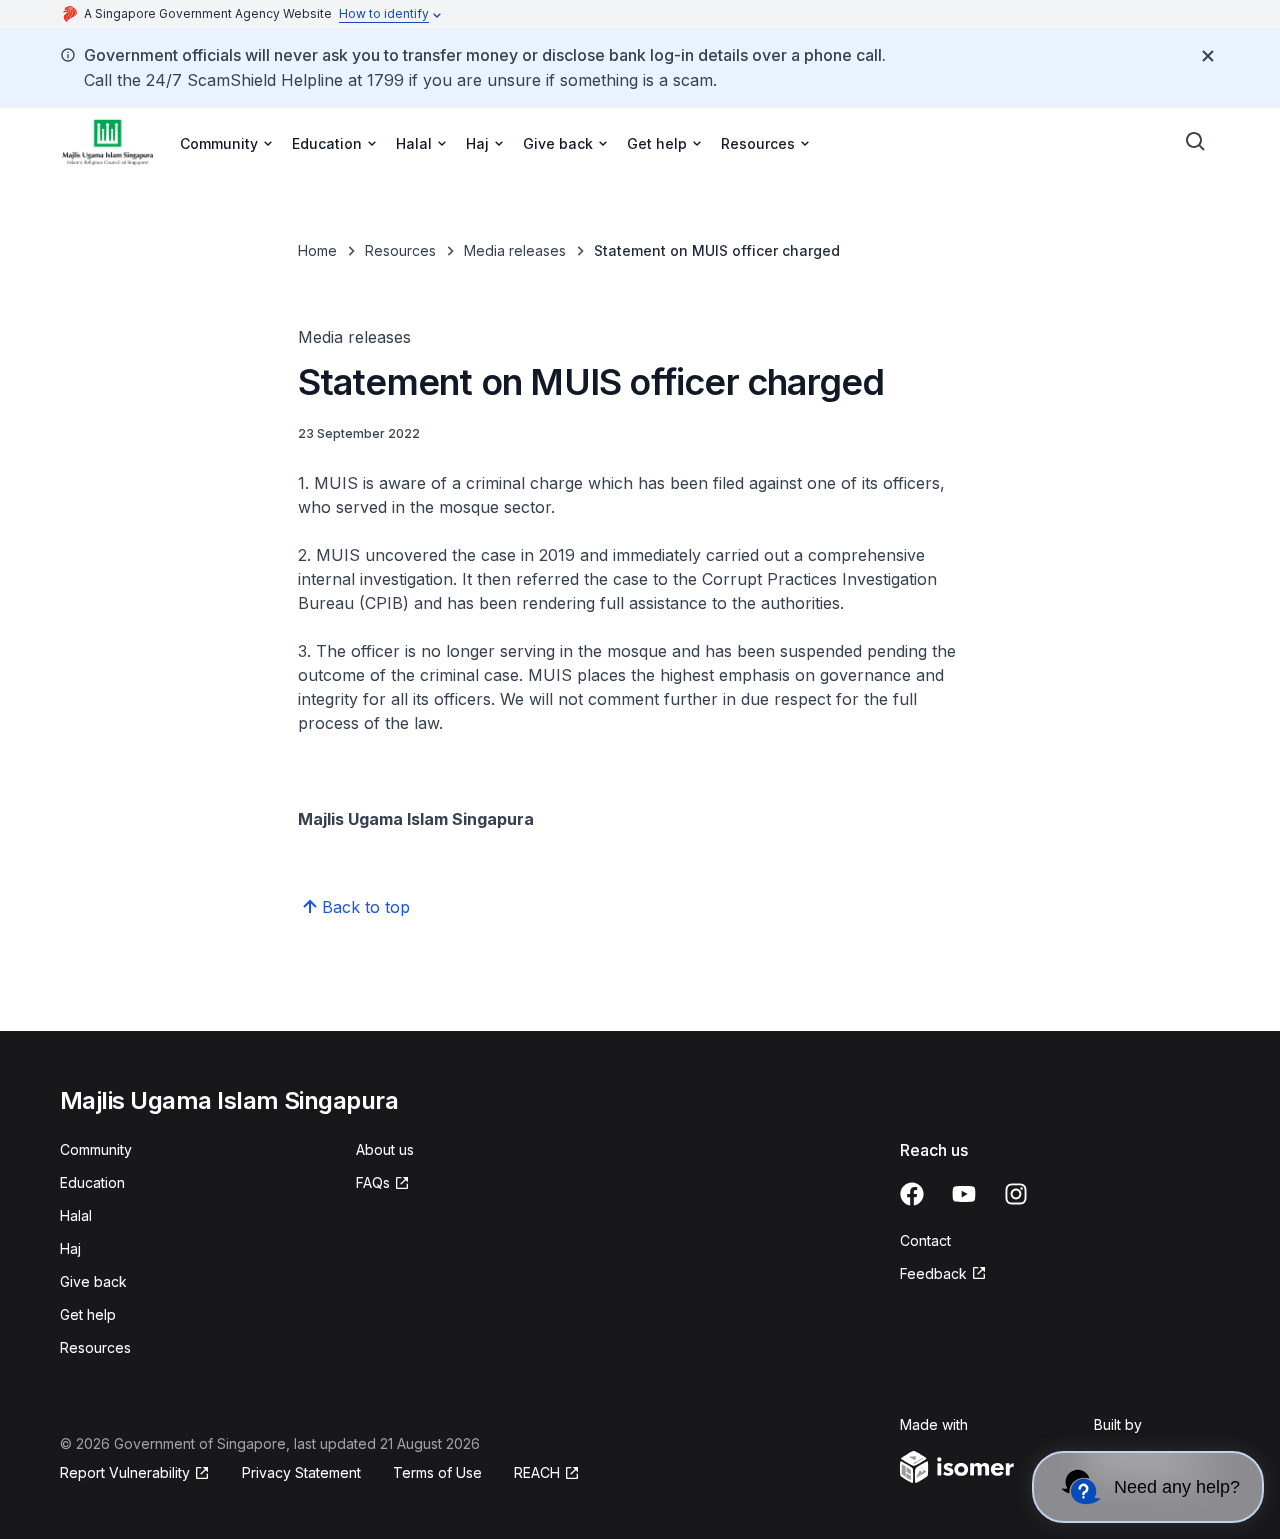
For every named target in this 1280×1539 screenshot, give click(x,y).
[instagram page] (1016, 1194)
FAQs (373, 1182)
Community (96, 1149)
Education (92, 1182)
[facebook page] (912, 1194)
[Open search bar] (1196, 142)
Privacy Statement (301, 1472)
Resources (400, 250)
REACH (537, 1472)
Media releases (515, 250)
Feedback (933, 1273)
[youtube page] (964, 1194)
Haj (70, 1248)
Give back (93, 1281)
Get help (88, 1314)
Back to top (366, 907)
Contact (925, 1240)
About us (385, 1149)
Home (317, 250)
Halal (76, 1215)
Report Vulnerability (125, 1472)
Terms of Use (437, 1472)
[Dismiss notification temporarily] (1208, 56)
